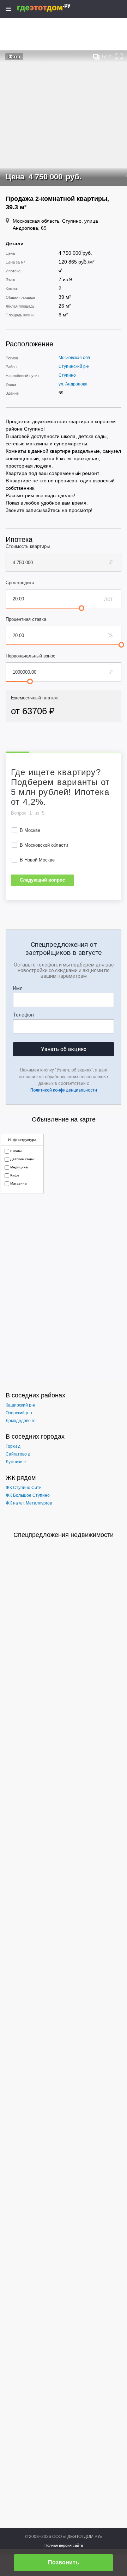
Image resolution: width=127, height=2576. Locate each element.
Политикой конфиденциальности (64, 1090)
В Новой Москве (37, 860)
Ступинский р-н (74, 366)
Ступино (67, 375)
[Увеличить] (119, 56)
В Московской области (44, 845)
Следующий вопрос (42, 880)
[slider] (81, 608)
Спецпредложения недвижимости (64, 1535)
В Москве (30, 830)
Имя (18, 988)
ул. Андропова (73, 384)
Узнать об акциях (64, 1049)
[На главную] (51, 8)
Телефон (23, 1015)
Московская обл (74, 358)
